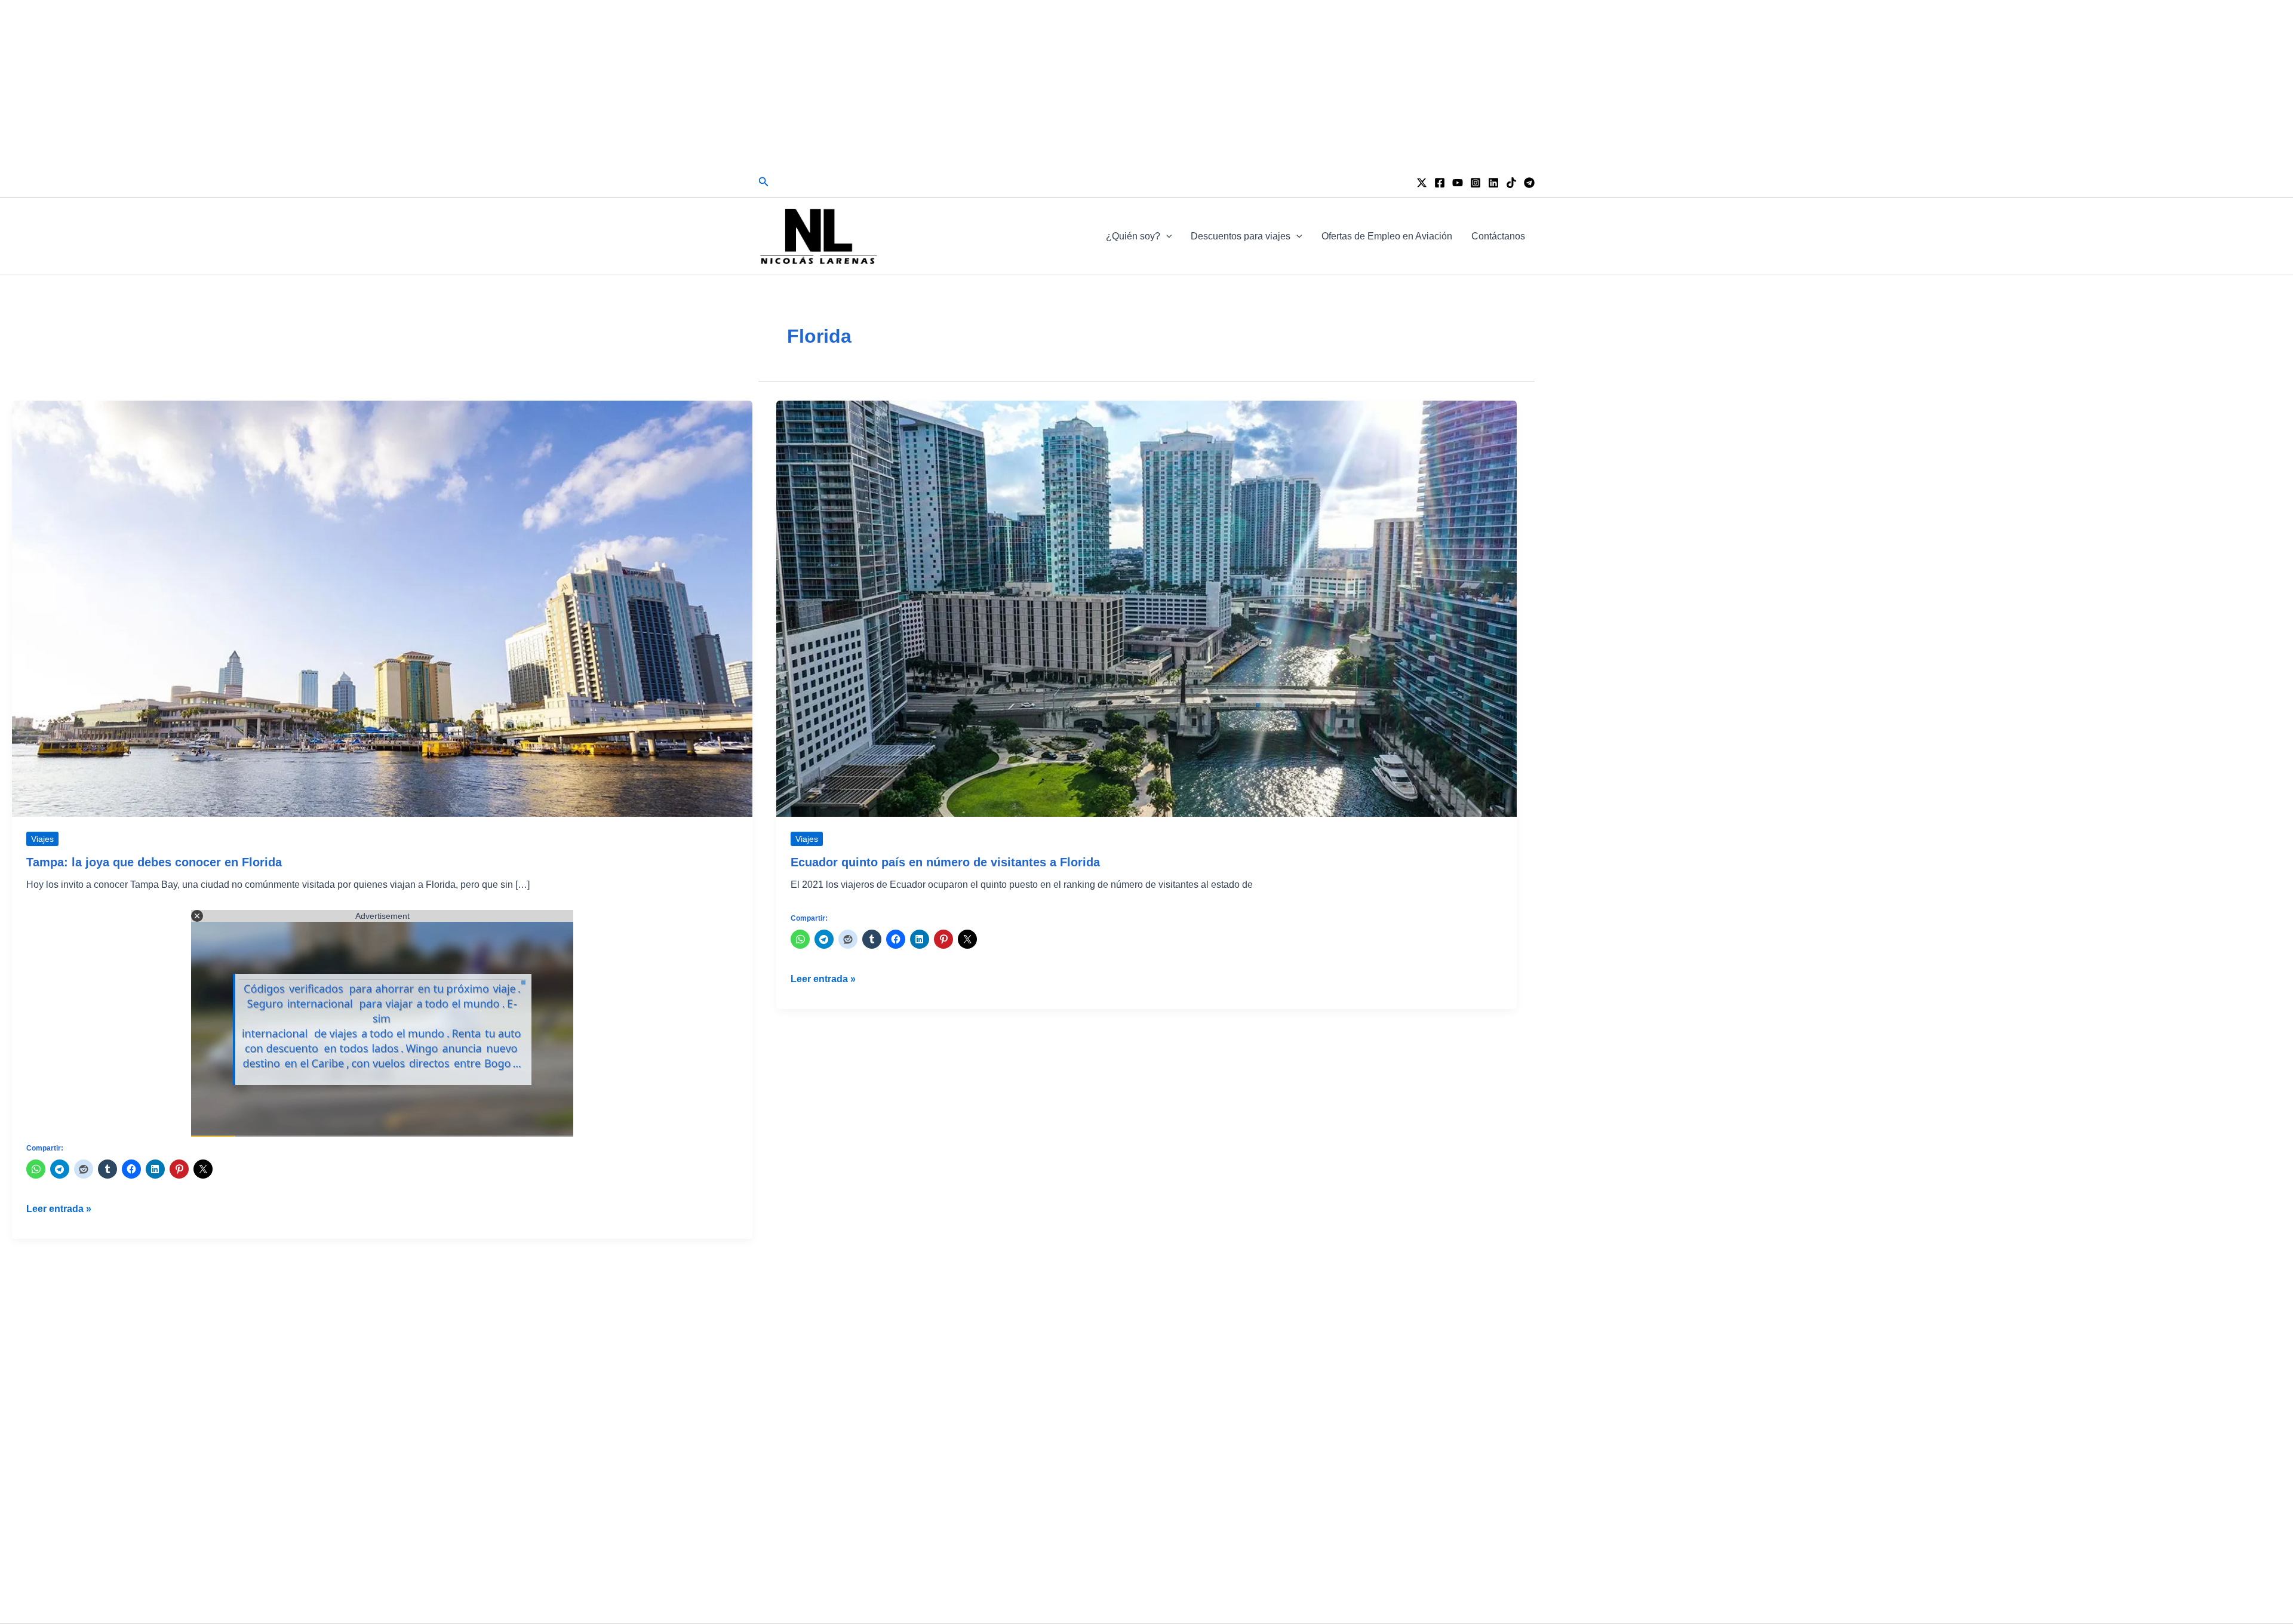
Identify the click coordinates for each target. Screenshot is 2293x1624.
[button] (764, 182)
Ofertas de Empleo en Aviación (1387, 236)
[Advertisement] (1146, 84)
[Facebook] (1440, 183)
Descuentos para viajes (1241, 236)
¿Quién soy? (1133, 236)
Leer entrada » (59, 1210)
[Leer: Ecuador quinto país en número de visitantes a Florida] (1146, 608)
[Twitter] (1422, 183)
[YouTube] (1458, 183)
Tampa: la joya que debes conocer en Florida (154, 862)
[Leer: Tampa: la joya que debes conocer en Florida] (382, 608)
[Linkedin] (1493, 183)
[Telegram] (1529, 183)
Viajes (42, 839)
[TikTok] (1511, 183)
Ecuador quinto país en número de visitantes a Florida (945, 862)
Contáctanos (1498, 236)
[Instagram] (1476, 183)
